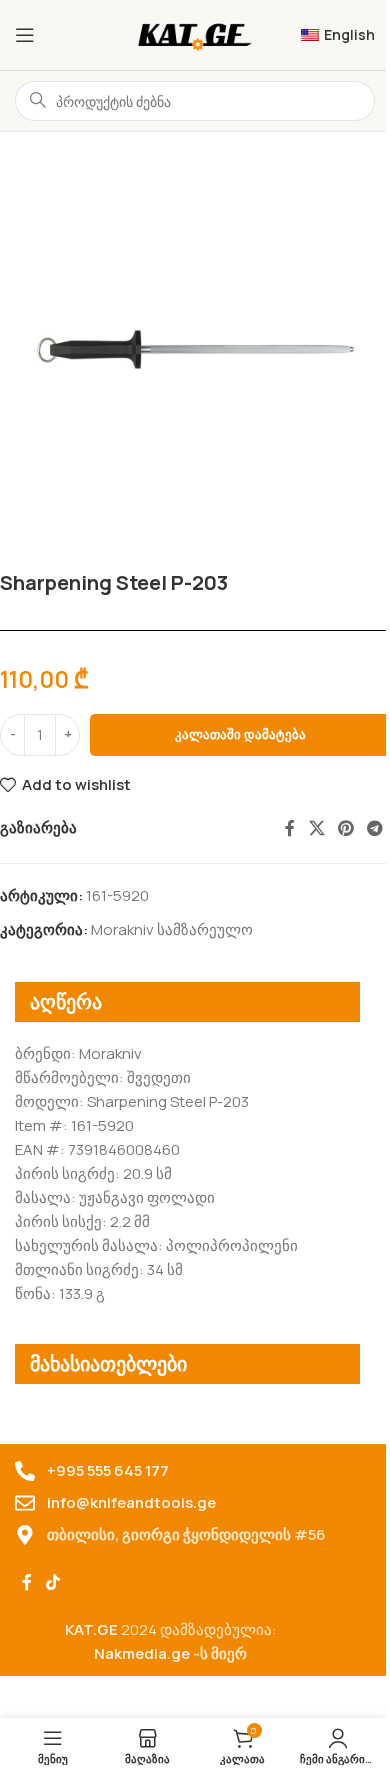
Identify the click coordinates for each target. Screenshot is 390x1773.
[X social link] (316, 828)
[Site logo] (195, 33)
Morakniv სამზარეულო (172, 929)
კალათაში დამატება (240, 734)
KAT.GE (91, 1629)
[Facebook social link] (290, 828)
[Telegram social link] (375, 828)
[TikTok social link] (52, 1582)
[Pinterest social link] (345, 828)
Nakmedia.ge (142, 1653)
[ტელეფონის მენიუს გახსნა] (25, 35)
